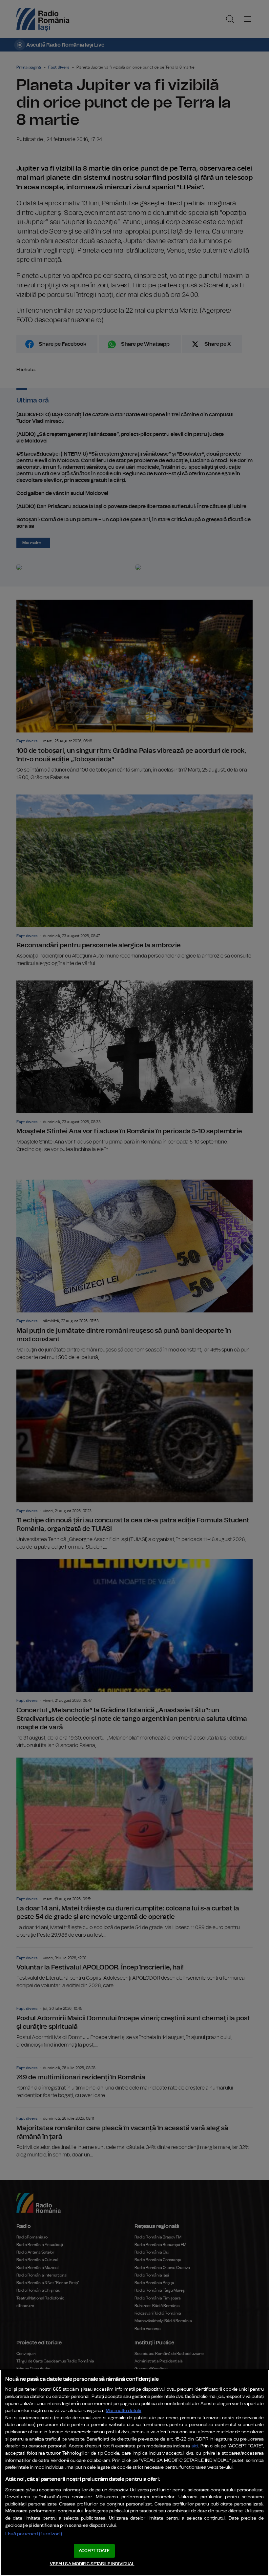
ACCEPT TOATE (94, 2551)
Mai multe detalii (124, 2411)
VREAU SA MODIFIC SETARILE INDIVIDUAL (92, 2564)
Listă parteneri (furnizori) (34, 2534)
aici (195, 2446)
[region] (134, 2473)
